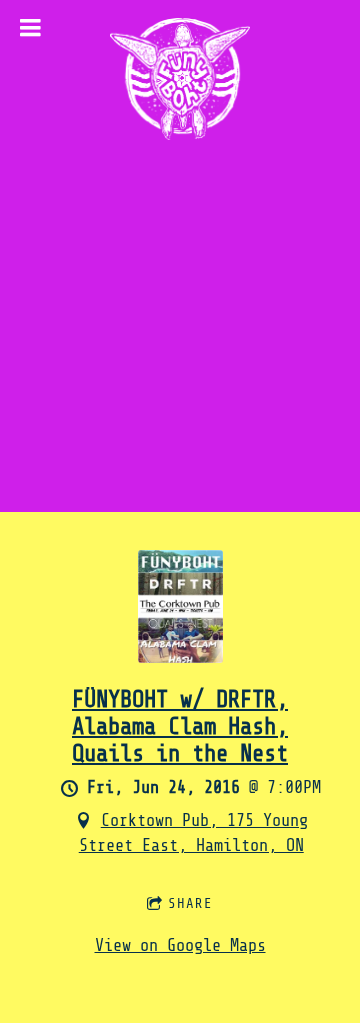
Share (190, 903)
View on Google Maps (180, 945)
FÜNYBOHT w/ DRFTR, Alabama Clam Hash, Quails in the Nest (180, 726)
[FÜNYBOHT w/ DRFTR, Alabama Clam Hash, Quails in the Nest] (180, 657)
